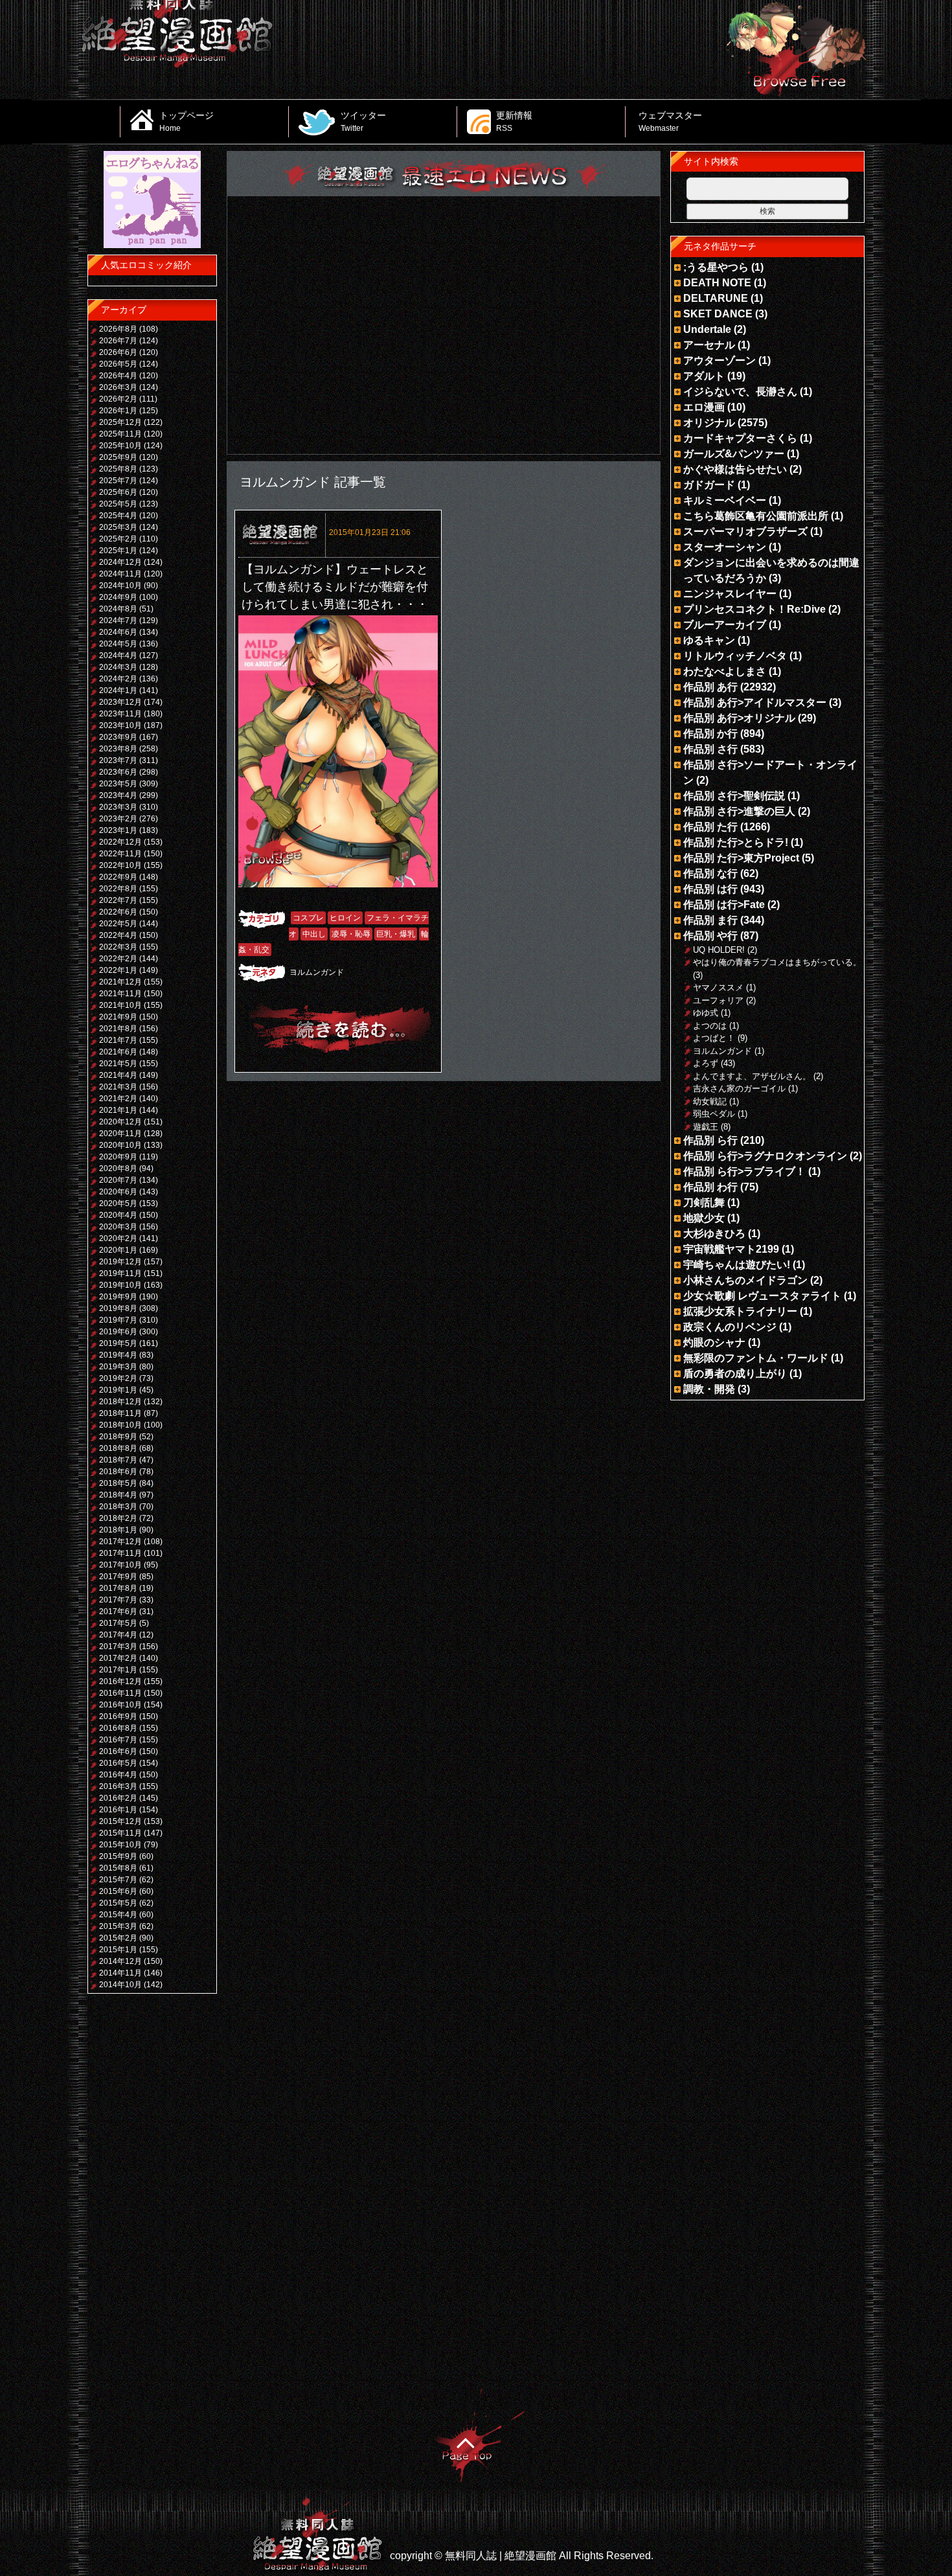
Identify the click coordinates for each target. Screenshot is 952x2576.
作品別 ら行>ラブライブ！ (744, 1171)
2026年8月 (118, 329)
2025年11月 (120, 434)
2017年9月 (118, 1577)
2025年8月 (118, 469)
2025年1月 (118, 551)
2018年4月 (118, 1495)
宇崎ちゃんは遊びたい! (737, 1265)
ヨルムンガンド (317, 972)
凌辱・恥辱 (351, 934)
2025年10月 (120, 446)
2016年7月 (118, 1740)
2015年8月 (118, 1868)
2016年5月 (118, 1763)
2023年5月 (118, 784)
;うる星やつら (716, 267)
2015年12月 (120, 1821)
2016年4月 (118, 1775)
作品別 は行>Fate (724, 905)
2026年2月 (118, 399)
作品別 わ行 (710, 1187)
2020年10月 (120, 1145)
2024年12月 (120, 562)
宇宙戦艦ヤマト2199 (731, 1249)
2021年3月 (118, 1087)
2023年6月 (118, 772)
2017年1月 (118, 1670)
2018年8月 (118, 1448)
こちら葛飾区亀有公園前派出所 (756, 516)
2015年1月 (118, 1950)
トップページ (187, 121)
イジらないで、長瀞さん (740, 392)
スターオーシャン (725, 547)
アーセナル (709, 345)
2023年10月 (120, 725)
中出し (314, 934)
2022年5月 (118, 924)
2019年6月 (118, 1332)
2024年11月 (120, 574)
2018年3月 (118, 1507)
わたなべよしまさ (725, 671)
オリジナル (709, 423)
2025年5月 (118, 504)
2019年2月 (118, 1378)
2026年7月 (118, 341)
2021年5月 (118, 1064)
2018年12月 (120, 1402)
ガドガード (709, 485)
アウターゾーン (720, 360)
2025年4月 (118, 516)
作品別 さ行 (710, 749)
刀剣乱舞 (704, 1203)
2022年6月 (118, 912)
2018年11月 (120, 1413)
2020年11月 (120, 1134)
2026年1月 (118, 411)
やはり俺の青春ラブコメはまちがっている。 (777, 962)
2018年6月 (118, 1472)
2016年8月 (118, 1728)
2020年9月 (118, 1157)
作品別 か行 (710, 734)
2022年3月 (118, 947)
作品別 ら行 (710, 1140)
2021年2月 (118, 1099)
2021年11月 (120, 994)
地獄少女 (704, 1218)
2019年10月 (120, 1285)
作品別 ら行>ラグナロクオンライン (765, 1156)
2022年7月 (118, 900)
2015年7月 (118, 1880)
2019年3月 (118, 1367)
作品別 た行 (710, 827)
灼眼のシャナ (714, 1342)
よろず (706, 1063)
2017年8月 (118, 1588)
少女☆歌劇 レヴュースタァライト (762, 1296)
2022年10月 (120, 865)
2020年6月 (118, 1192)
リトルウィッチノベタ (735, 656)
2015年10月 (120, 1845)
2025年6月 (118, 492)
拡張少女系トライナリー (740, 1311)
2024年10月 (120, 586)
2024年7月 (118, 621)
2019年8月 (118, 1308)
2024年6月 (118, 632)
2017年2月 (118, 1658)
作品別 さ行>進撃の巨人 (739, 811)
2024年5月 (118, 644)
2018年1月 (118, 1530)
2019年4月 (118, 1355)
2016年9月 (118, 1716)
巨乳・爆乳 (396, 934)
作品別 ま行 (710, 920)
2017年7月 (118, 1600)
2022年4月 (118, 935)
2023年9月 (118, 737)
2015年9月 (118, 1856)
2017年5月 (118, 1623)
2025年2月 (118, 539)
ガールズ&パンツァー (734, 454)
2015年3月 (118, 1926)
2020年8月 (118, 1168)
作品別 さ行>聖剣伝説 (734, 796)
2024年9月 (118, 597)
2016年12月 (120, 1681)
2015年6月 (118, 1891)
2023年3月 (118, 807)
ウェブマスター (670, 121)
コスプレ (308, 918)
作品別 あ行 (710, 687)
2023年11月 (120, 714)
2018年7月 (118, 1460)
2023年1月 (118, 830)
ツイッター (363, 121)
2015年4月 (118, 1915)
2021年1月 (118, 1110)
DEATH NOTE (717, 283)
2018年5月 (118, 1483)
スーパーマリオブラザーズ (745, 531)
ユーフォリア (718, 1000)
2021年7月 (118, 1040)
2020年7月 (118, 1180)
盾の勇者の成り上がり (735, 1373)
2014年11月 (120, 1973)
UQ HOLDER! (719, 950)
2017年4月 (118, 1635)
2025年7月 (118, 481)
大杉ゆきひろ (714, 1234)
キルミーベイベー (725, 500)
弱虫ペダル (714, 1114)
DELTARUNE (716, 298)
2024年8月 (118, 609)
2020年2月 (118, 1238)
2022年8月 (118, 889)
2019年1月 (118, 1390)
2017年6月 (118, 1612)
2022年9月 (118, 877)
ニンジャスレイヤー (730, 594)
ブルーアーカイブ (725, 625)
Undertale (707, 329)
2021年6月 (118, 1052)
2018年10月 (120, 1425)
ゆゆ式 (706, 1013)
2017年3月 (118, 1647)
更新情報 (514, 121)
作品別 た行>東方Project (741, 858)
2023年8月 (118, 749)
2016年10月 (120, 1705)
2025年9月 (118, 457)
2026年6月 (118, 352)
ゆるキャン (709, 640)
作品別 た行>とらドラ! (736, 842)
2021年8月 (118, 1029)
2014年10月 (120, 1985)
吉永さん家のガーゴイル (739, 1089)
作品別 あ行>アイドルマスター (755, 702)
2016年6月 (118, 1751)
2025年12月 (120, 422)
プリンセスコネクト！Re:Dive (754, 609)
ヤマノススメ (718, 987)
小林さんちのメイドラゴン (745, 1280)
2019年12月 (120, 1262)
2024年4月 (118, 655)
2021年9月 (118, 1017)
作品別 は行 (710, 889)
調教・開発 (709, 1389)
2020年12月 (120, 1122)
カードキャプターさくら (740, 438)
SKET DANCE (718, 314)
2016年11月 (120, 1693)
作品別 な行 (710, 873)
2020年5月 (118, 1203)
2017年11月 (120, 1553)
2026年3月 (118, 387)
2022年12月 (120, 842)
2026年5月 (118, 364)
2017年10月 (120, 1565)
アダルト (704, 376)
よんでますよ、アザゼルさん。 (752, 1076)
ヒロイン (345, 918)
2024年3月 (118, 667)
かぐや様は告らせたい (735, 469)
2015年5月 (118, 1903)
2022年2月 (118, 959)
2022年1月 (118, 970)
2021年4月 (118, 1075)
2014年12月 (120, 1961)
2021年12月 (120, 982)
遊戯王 (706, 1127)
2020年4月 (118, 1215)
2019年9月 (118, 1297)
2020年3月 (118, 1227)
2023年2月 (118, 819)
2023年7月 (118, 760)
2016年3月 (118, 1786)
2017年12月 (120, 1542)
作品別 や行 (710, 936)
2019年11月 (120, 1273)
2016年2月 (118, 1798)
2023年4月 (118, 795)
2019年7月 (118, 1320)
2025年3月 (118, 527)
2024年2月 (118, 679)
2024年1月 (118, 690)
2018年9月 (118, 1437)
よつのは (710, 1026)
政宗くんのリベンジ (730, 1327)
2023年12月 (120, 702)
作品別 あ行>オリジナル (739, 718)
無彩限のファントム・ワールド (756, 1358)
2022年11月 (120, 854)
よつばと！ (714, 1038)
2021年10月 (120, 1005)
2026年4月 (118, 376)
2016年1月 (118, 1810)
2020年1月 (118, 1250)
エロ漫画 (704, 407)
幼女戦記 (710, 1101)
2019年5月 (118, 1343)
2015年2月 (118, 1938)
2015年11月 (120, 1833)
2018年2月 (118, 1518)
